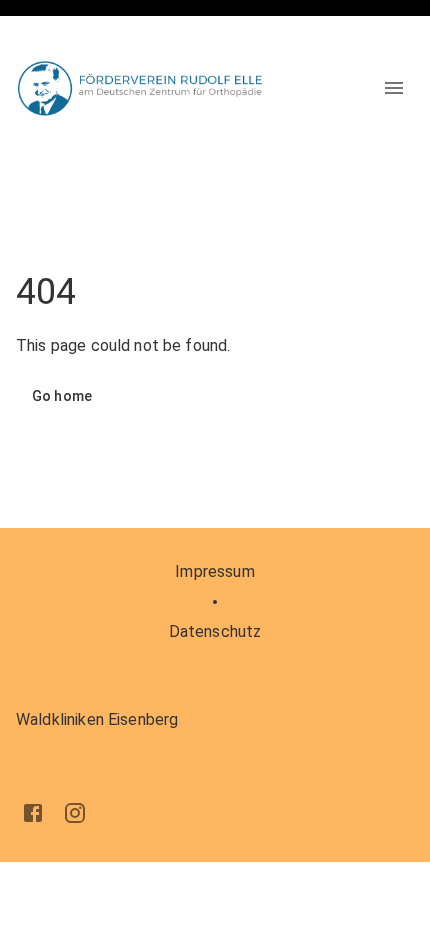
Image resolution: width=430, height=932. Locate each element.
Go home (62, 396)
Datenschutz (215, 631)
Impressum (214, 571)
